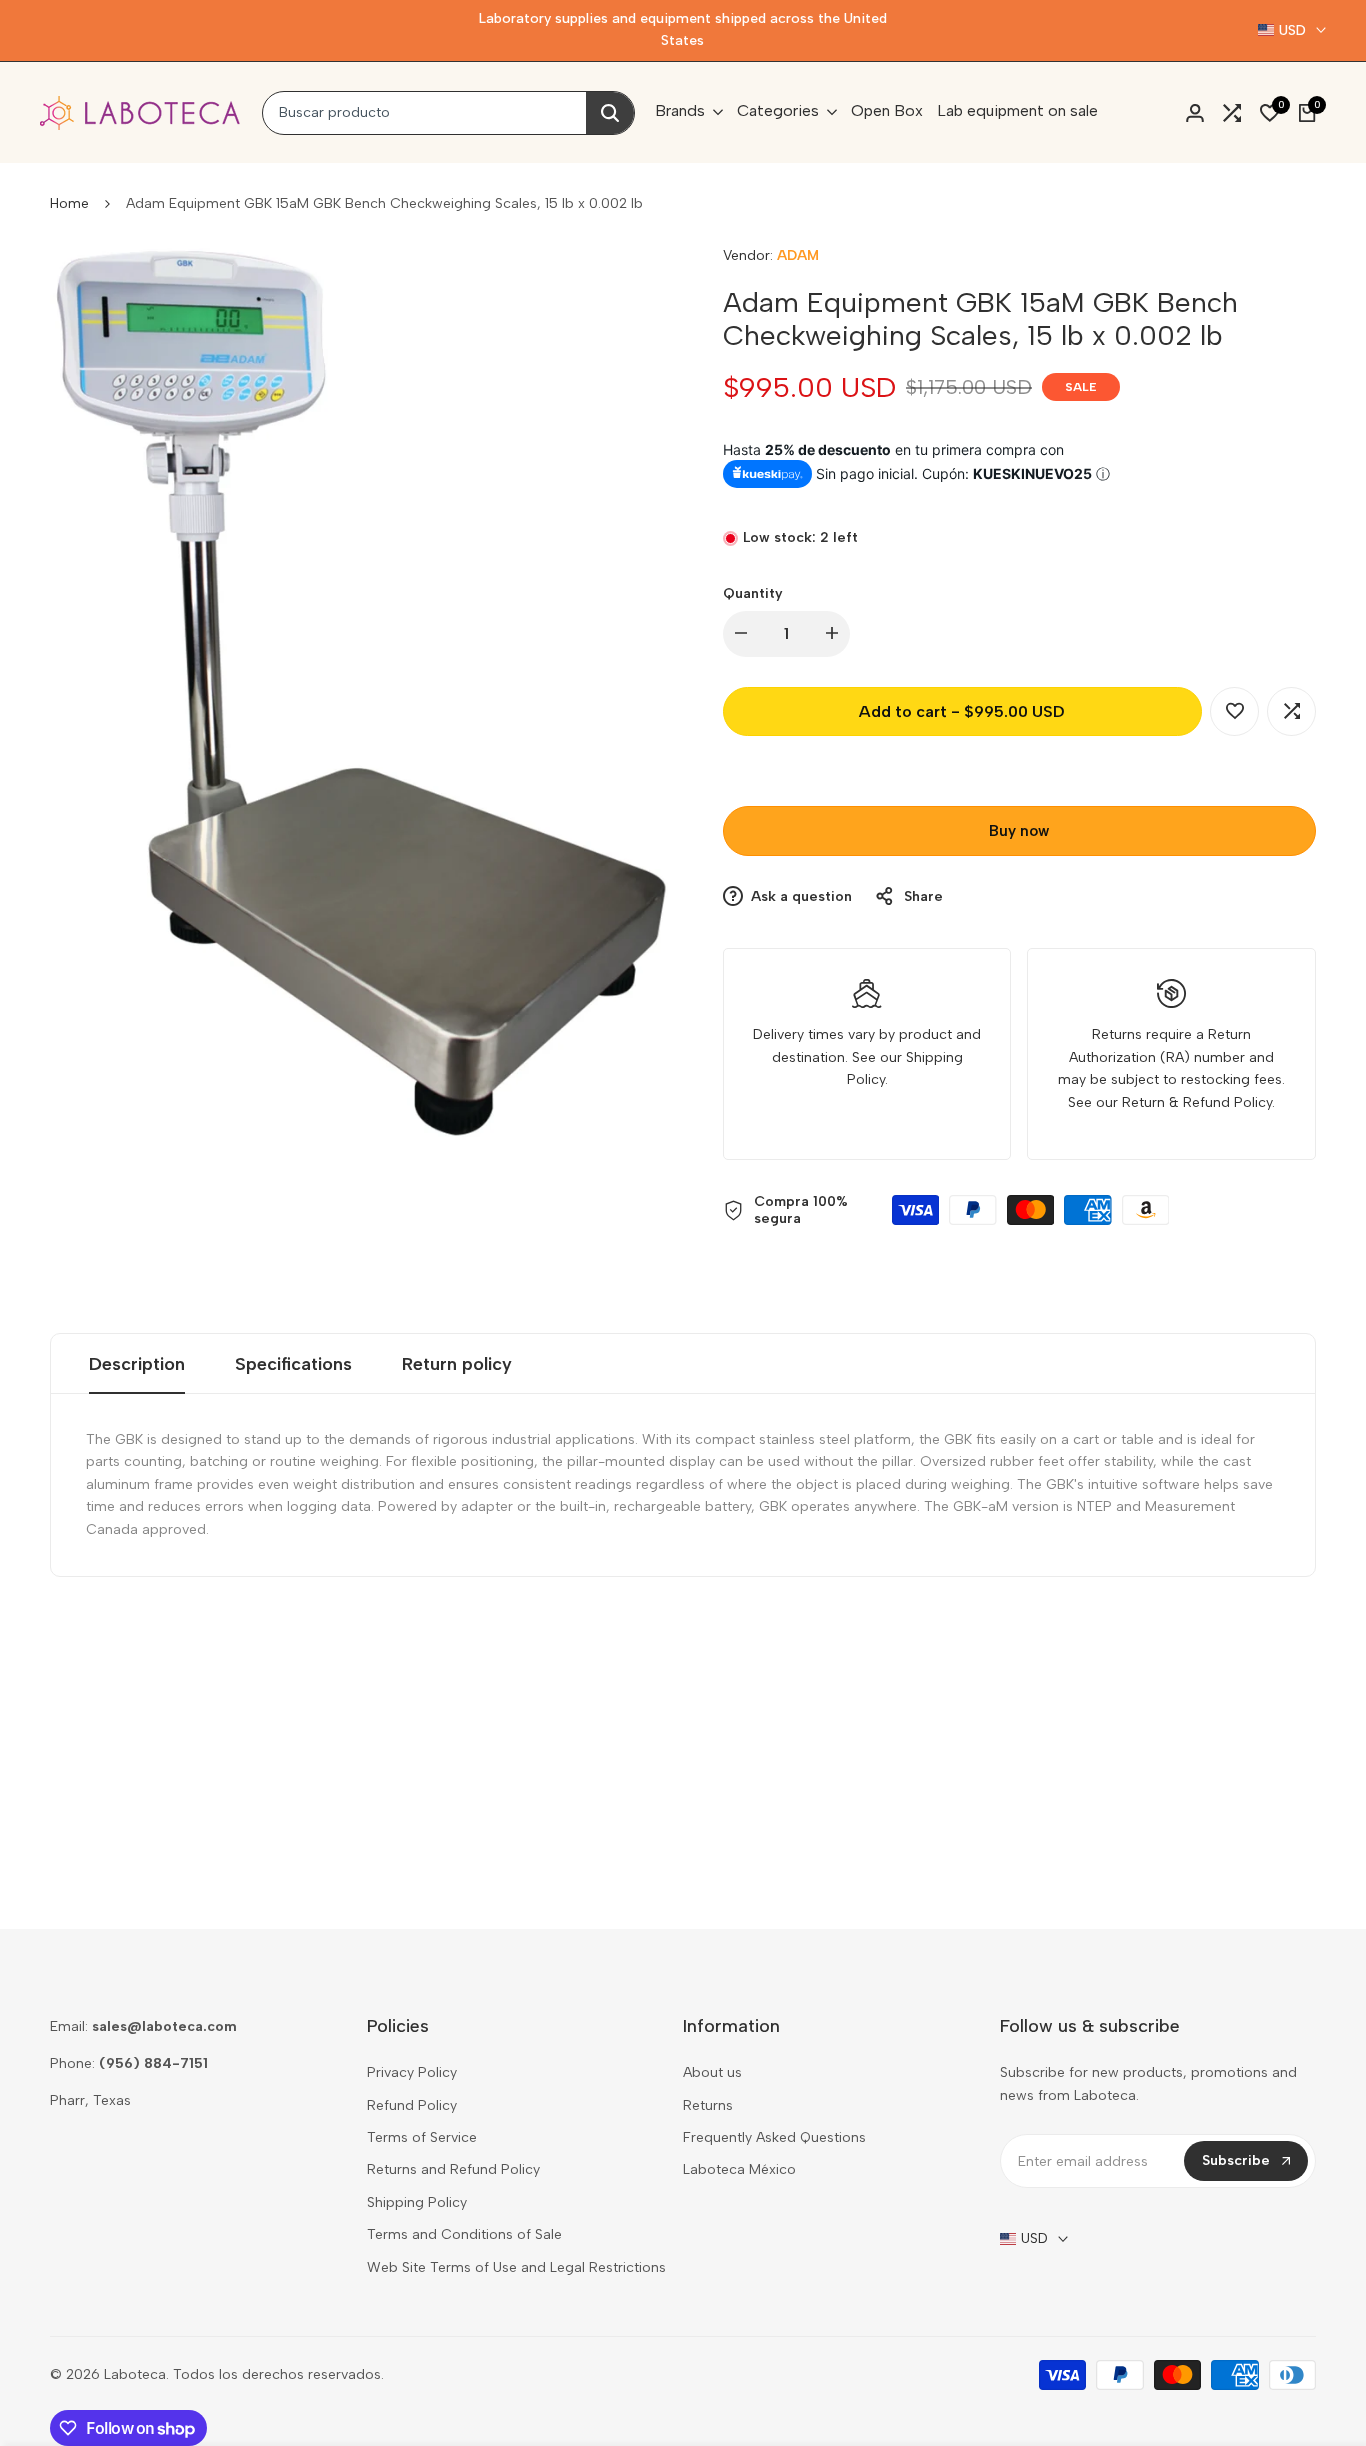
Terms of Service (422, 2137)
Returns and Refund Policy (453, 2169)
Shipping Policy (417, 2202)
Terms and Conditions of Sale (464, 2234)
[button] (1234, 711)
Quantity (753, 593)
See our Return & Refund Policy (1170, 1102)
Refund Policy (412, 2105)
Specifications (293, 1364)
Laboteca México (739, 2169)
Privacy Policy (412, 2072)
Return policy (457, 1364)
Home (69, 203)
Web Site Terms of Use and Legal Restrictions (516, 2267)
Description (137, 1364)
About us (712, 2072)
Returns (708, 2105)
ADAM (798, 255)
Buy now (1019, 831)
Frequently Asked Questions (774, 2137)
